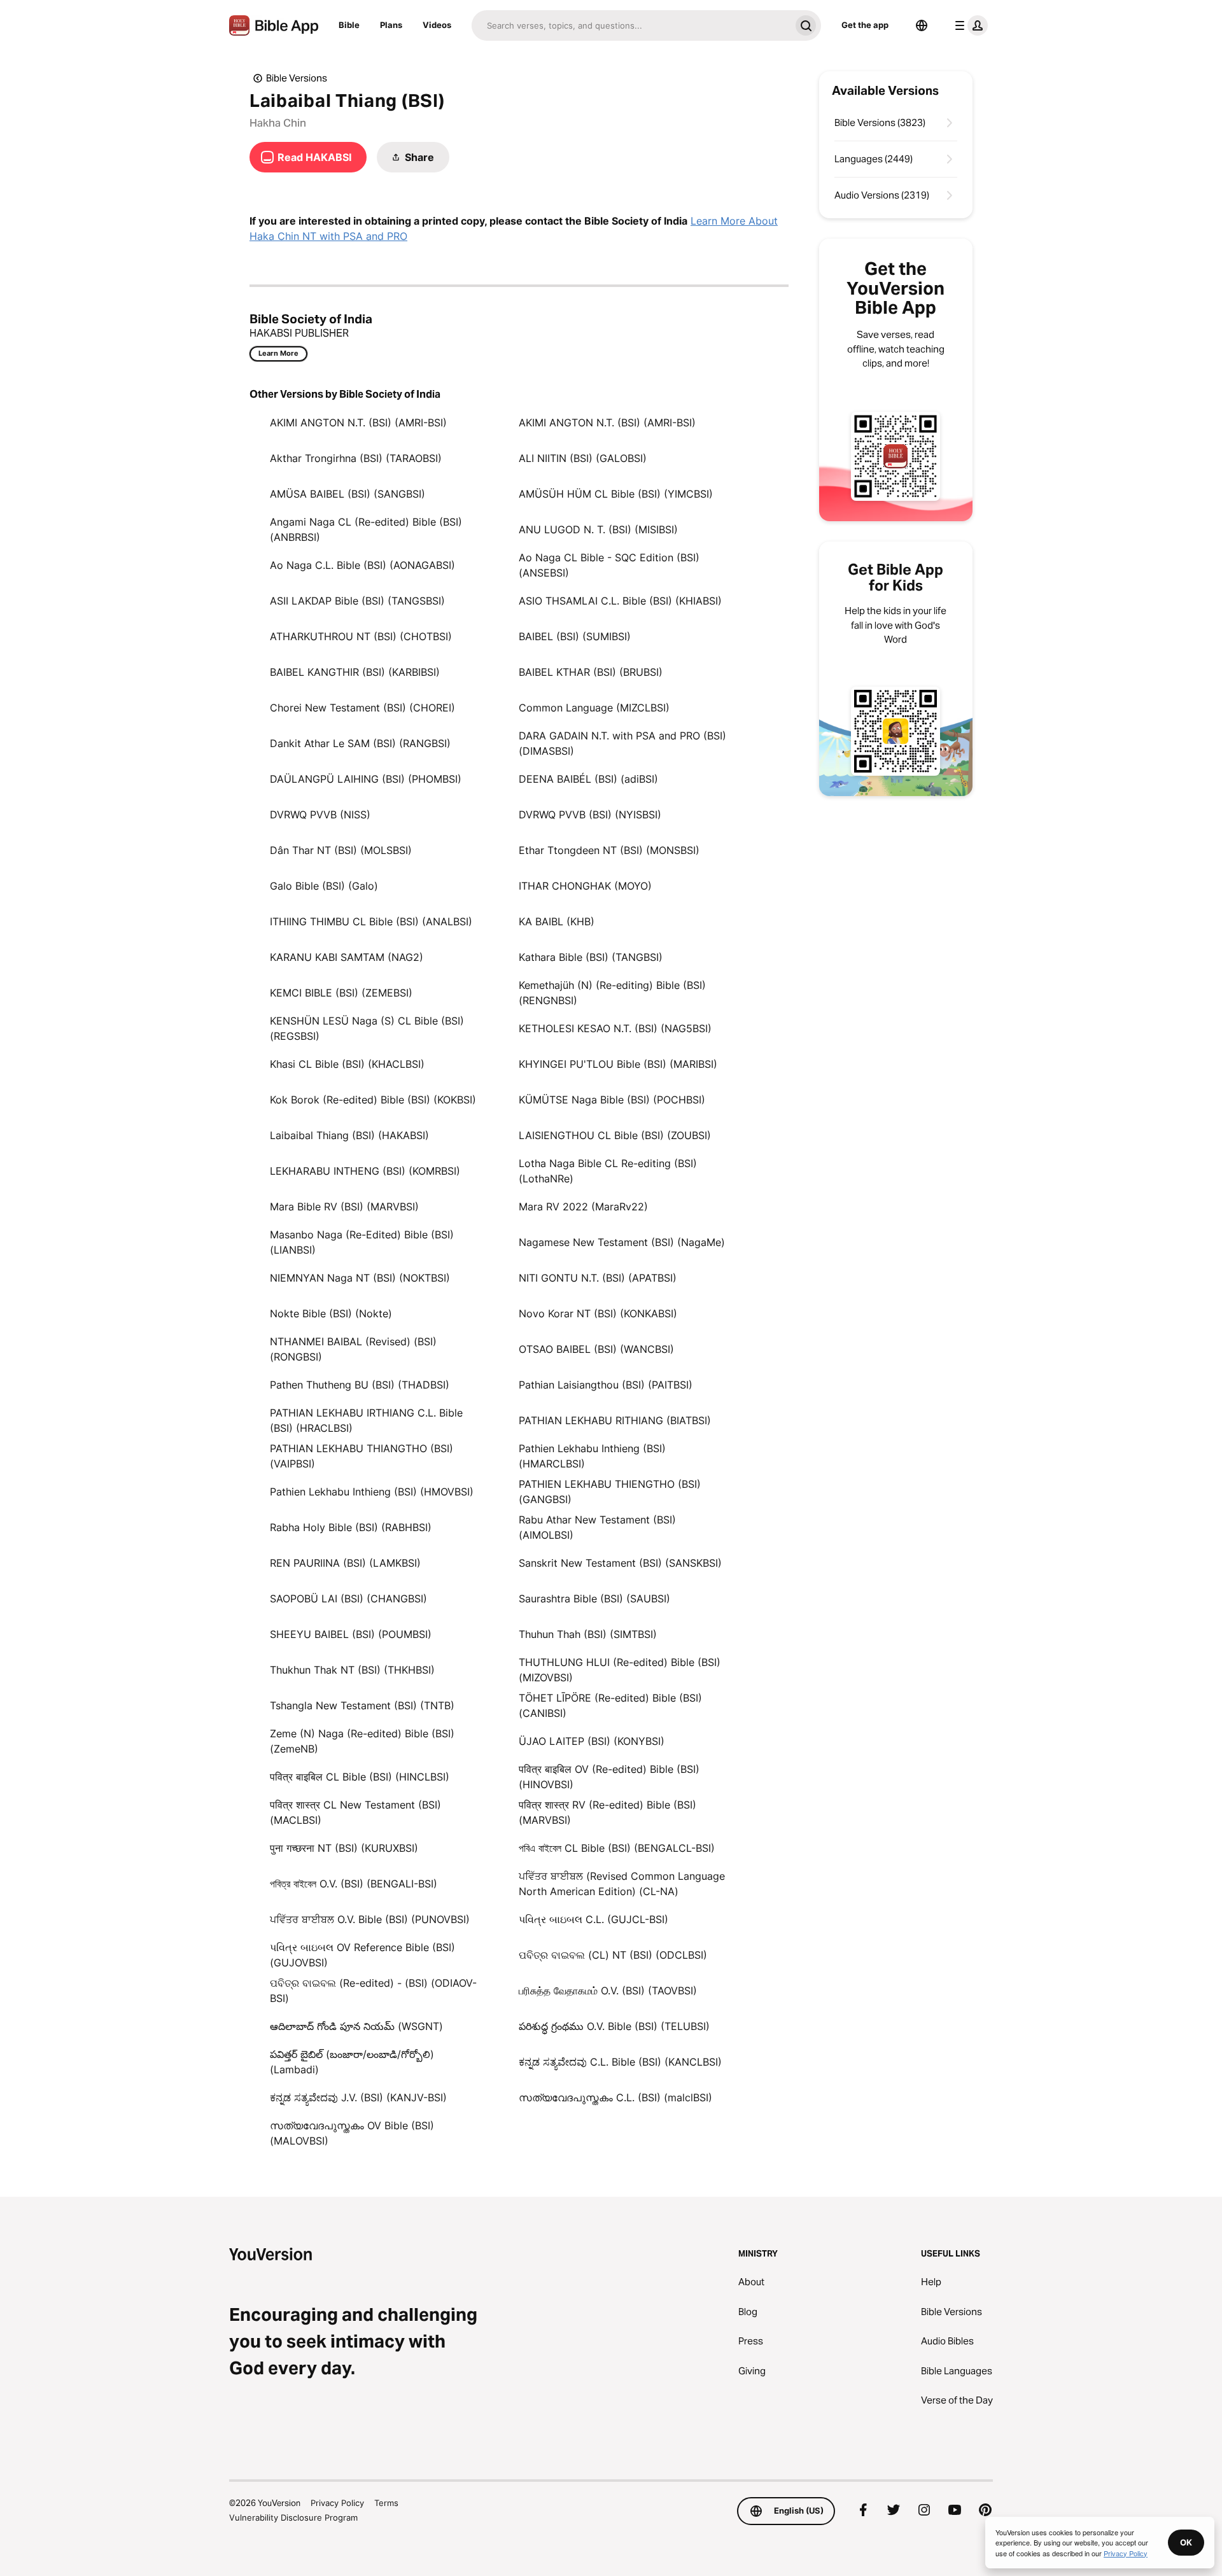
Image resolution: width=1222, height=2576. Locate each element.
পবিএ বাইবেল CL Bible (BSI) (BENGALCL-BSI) (617, 1848)
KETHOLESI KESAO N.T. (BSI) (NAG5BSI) (615, 1028)
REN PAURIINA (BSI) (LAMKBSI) (345, 1563)
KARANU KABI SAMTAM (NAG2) (347, 957)
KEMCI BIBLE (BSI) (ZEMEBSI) (341, 993)
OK (1186, 2542)
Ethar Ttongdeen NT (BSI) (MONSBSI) (609, 850)
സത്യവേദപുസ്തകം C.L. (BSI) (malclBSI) (615, 2097)
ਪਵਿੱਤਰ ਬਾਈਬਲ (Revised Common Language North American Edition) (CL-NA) (622, 1884)
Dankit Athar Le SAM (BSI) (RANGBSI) (360, 743)
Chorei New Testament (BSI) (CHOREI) (362, 708)
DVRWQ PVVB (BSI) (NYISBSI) (590, 815)
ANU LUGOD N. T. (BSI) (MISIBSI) (598, 529)
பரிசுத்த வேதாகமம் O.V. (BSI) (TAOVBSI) (608, 1991)
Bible (349, 25)
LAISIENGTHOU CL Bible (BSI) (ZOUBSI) (615, 1135)
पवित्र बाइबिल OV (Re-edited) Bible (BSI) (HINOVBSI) (609, 1777)
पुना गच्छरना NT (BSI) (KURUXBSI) (344, 1848)
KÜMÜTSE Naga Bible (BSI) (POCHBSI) (612, 1100)
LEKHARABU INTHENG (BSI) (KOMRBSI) (365, 1171)
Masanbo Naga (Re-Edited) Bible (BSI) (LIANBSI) (362, 1242)
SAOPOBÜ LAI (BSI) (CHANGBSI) (348, 1599)
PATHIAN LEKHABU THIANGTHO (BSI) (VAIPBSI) (362, 1456)
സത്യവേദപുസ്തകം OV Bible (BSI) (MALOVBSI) (352, 2133)
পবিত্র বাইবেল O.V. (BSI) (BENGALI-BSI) (354, 1884)
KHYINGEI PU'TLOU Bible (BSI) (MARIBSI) (618, 1064)
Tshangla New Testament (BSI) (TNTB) (362, 1705)
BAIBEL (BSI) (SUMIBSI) (575, 636)
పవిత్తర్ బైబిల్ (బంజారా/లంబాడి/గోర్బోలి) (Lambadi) (352, 2062)
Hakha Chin (278, 123)
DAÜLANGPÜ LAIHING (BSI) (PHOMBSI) (366, 779)
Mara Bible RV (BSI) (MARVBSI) (344, 1207)
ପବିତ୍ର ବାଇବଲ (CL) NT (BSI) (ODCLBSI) (613, 1955)
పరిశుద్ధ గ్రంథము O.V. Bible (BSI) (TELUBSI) (614, 2026)
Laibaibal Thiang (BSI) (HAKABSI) (349, 1135)
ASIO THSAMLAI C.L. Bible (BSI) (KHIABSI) (620, 601)
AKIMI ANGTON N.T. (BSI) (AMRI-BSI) (358, 423)
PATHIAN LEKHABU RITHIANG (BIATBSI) (615, 1420)
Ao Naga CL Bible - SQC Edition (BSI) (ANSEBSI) (609, 565)
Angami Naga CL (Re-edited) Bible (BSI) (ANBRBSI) (366, 529)
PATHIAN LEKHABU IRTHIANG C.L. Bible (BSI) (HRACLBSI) (366, 1420)
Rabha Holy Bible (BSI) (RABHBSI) (351, 1527)
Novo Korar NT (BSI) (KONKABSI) (598, 1313)
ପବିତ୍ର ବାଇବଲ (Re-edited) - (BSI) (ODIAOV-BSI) (373, 1991)
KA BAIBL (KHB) (557, 921)
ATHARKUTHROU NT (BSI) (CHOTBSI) (361, 636)
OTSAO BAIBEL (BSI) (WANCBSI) (596, 1349)
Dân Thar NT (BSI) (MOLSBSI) (341, 850)
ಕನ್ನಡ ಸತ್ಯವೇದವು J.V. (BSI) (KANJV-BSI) (358, 2097)
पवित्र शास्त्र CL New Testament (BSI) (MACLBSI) (355, 1812)
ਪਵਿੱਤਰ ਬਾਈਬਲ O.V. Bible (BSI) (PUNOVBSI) (370, 1919)
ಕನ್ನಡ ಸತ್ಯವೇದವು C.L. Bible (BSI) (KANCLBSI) (620, 2062)
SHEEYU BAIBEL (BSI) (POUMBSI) (351, 1634)
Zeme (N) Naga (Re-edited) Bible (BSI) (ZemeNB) (362, 1741)
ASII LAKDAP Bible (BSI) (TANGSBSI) (357, 601)
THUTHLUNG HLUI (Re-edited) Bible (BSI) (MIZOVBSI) (620, 1670)
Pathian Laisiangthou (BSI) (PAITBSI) (606, 1385)
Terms (386, 2503)
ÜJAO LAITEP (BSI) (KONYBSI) (592, 1741)
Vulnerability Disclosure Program (293, 2517)
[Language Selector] (922, 25)
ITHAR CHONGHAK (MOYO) (585, 886)
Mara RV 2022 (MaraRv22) (583, 1207)
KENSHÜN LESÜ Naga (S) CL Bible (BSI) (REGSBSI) (367, 1028)
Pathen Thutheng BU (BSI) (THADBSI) (360, 1385)
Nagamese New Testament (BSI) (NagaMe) (622, 1242)
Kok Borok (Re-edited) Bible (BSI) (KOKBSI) (373, 1100)
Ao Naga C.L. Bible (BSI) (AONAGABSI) (362, 565)
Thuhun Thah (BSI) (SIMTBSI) (588, 1634)
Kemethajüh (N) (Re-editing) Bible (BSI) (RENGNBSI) (612, 993)
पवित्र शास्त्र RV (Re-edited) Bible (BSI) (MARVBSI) (607, 1812)
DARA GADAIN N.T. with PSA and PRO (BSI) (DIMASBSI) (622, 743)
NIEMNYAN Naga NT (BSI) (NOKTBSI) (360, 1278)
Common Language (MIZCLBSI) (594, 708)
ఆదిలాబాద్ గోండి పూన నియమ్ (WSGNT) (356, 2026)
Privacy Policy (337, 2503)
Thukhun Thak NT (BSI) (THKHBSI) (352, 1670)
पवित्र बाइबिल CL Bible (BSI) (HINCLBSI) (360, 1777)
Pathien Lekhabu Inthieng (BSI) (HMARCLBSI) (592, 1456)
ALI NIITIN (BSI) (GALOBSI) (583, 458)
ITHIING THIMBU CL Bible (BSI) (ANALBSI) (371, 921)
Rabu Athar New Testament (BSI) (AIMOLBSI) (597, 1527)
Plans (391, 25)
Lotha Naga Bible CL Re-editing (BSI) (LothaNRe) (608, 1171)
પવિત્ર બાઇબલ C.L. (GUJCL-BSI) (593, 1919)
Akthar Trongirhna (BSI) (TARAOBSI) (356, 458)
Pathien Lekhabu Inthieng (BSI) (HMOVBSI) (372, 1492)
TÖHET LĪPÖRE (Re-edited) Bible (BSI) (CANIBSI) (610, 1705)
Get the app (865, 25)
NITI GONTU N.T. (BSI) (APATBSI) (598, 1278)
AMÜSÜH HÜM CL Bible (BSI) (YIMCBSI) (616, 494)
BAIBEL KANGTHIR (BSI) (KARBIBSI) (355, 672)
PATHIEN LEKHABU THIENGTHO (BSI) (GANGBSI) (610, 1492)
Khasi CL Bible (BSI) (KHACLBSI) (347, 1064)
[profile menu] (969, 25)
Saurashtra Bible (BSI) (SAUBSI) (594, 1599)
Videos (437, 25)
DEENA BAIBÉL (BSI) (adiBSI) (588, 779)
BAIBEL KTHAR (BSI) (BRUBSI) (591, 672)
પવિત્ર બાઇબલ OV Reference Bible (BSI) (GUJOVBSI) (362, 1955)
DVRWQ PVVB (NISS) (320, 815)
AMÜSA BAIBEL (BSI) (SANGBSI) (348, 494)
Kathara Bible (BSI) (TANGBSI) (591, 957)
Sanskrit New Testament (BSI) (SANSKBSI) (620, 1563)
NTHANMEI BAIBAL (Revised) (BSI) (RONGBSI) (353, 1349)
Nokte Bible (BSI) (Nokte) (331, 1313)
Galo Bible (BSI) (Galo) (324, 886)
